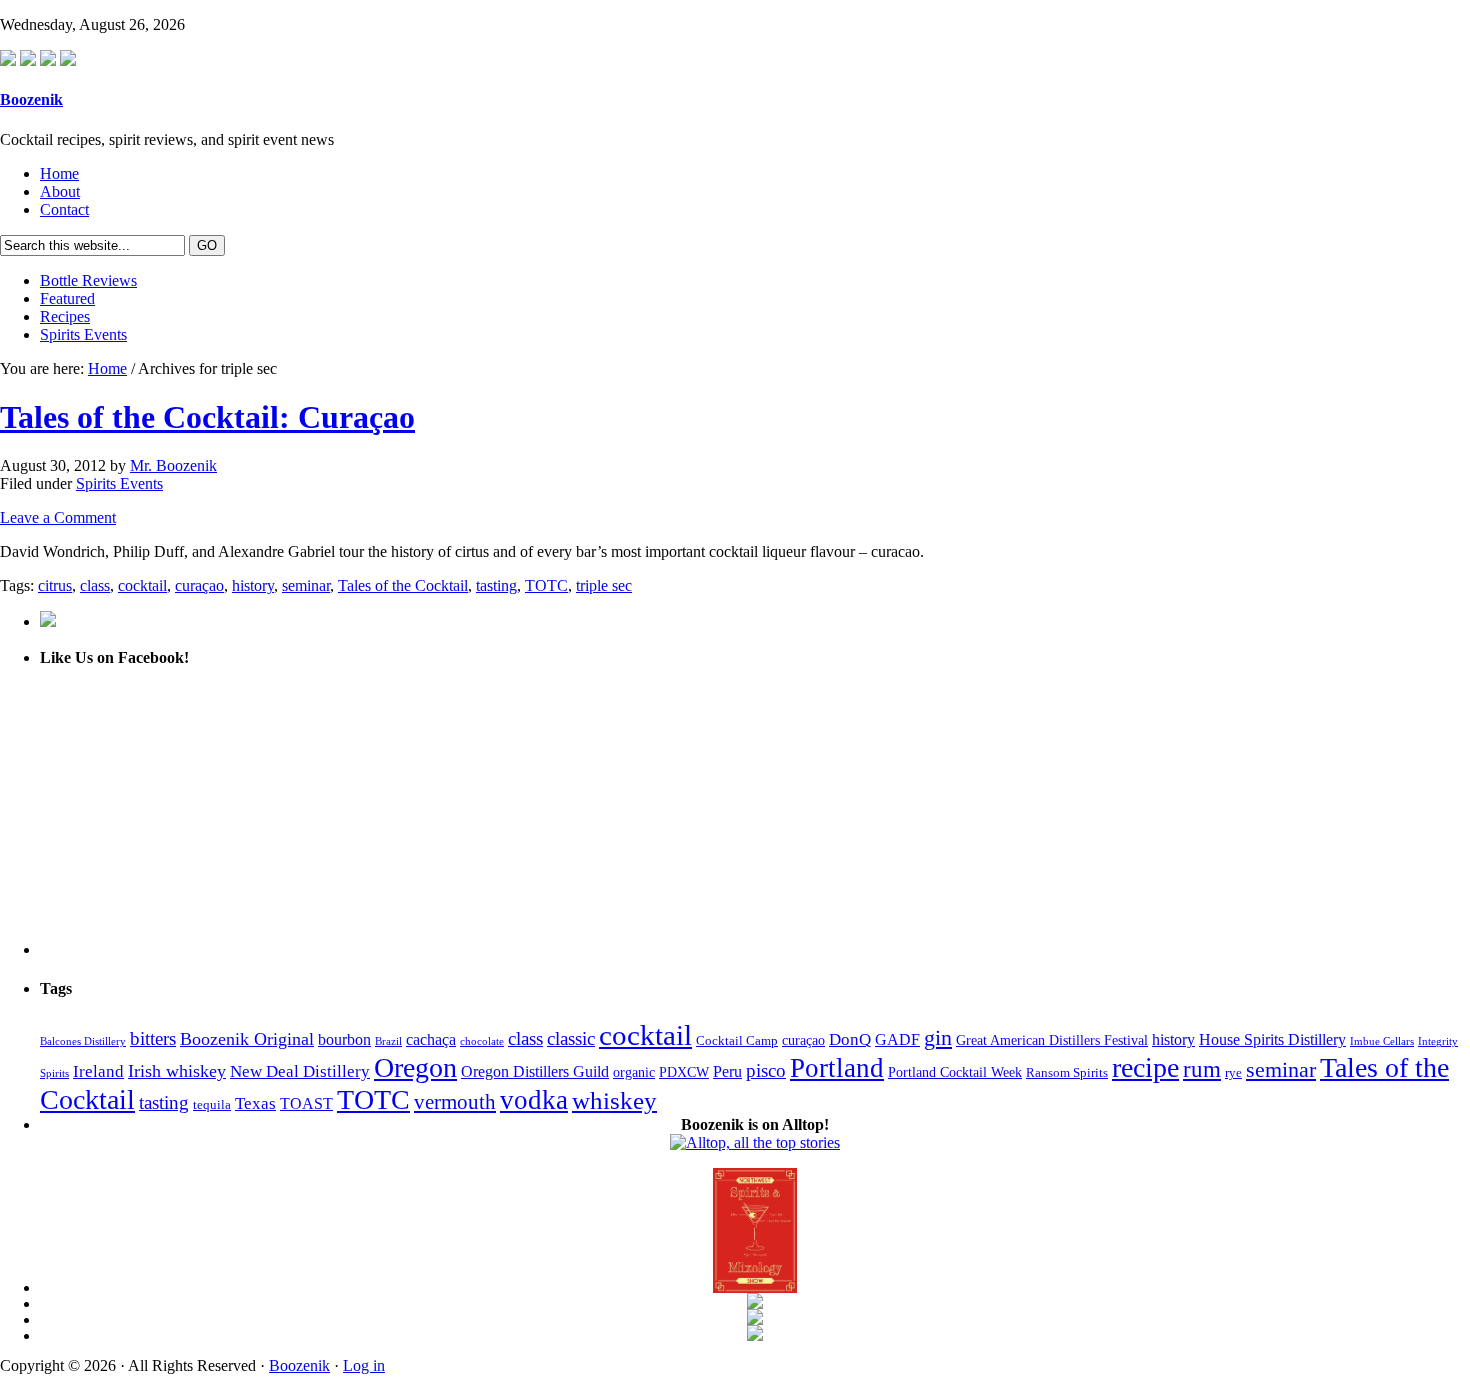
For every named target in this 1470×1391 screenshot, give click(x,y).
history (253, 585)
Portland (837, 1068)
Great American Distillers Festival (1052, 1040)
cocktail (142, 585)
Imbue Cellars (1382, 1041)
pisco (766, 1070)
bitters (153, 1038)
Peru (727, 1071)
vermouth (455, 1102)
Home (59, 173)
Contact (64, 209)
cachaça (431, 1039)
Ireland (98, 1071)
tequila (212, 1105)
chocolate (482, 1041)
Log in (364, 1365)
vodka (534, 1100)
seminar (306, 585)
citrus (55, 585)
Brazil (388, 1041)
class (95, 585)
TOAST (306, 1103)
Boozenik (31, 99)
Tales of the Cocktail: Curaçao (207, 417)
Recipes (65, 316)
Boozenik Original (247, 1039)
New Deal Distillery (300, 1071)
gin (938, 1037)
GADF (897, 1039)
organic (634, 1072)
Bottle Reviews (88, 280)
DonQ (850, 1039)
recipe (1145, 1067)
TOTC (546, 585)
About (60, 191)
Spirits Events (83, 334)
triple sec (604, 585)
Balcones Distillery (83, 1041)
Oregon (415, 1067)
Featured (67, 298)
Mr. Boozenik (173, 465)
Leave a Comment (58, 517)
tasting (496, 585)
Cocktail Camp (737, 1041)
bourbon (344, 1039)
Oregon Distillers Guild (535, 1071)
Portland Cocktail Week (955, 1072)
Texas (255, 1103)
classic (571, 1038)
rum (1202, 1069)
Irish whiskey (177, 1071)
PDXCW (684, 1072)
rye (1233, 1073)
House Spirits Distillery (1272, 1039)
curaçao (199, 585)
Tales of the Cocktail (403, 585)
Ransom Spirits (1067, 1073)
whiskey (614, 1100)
